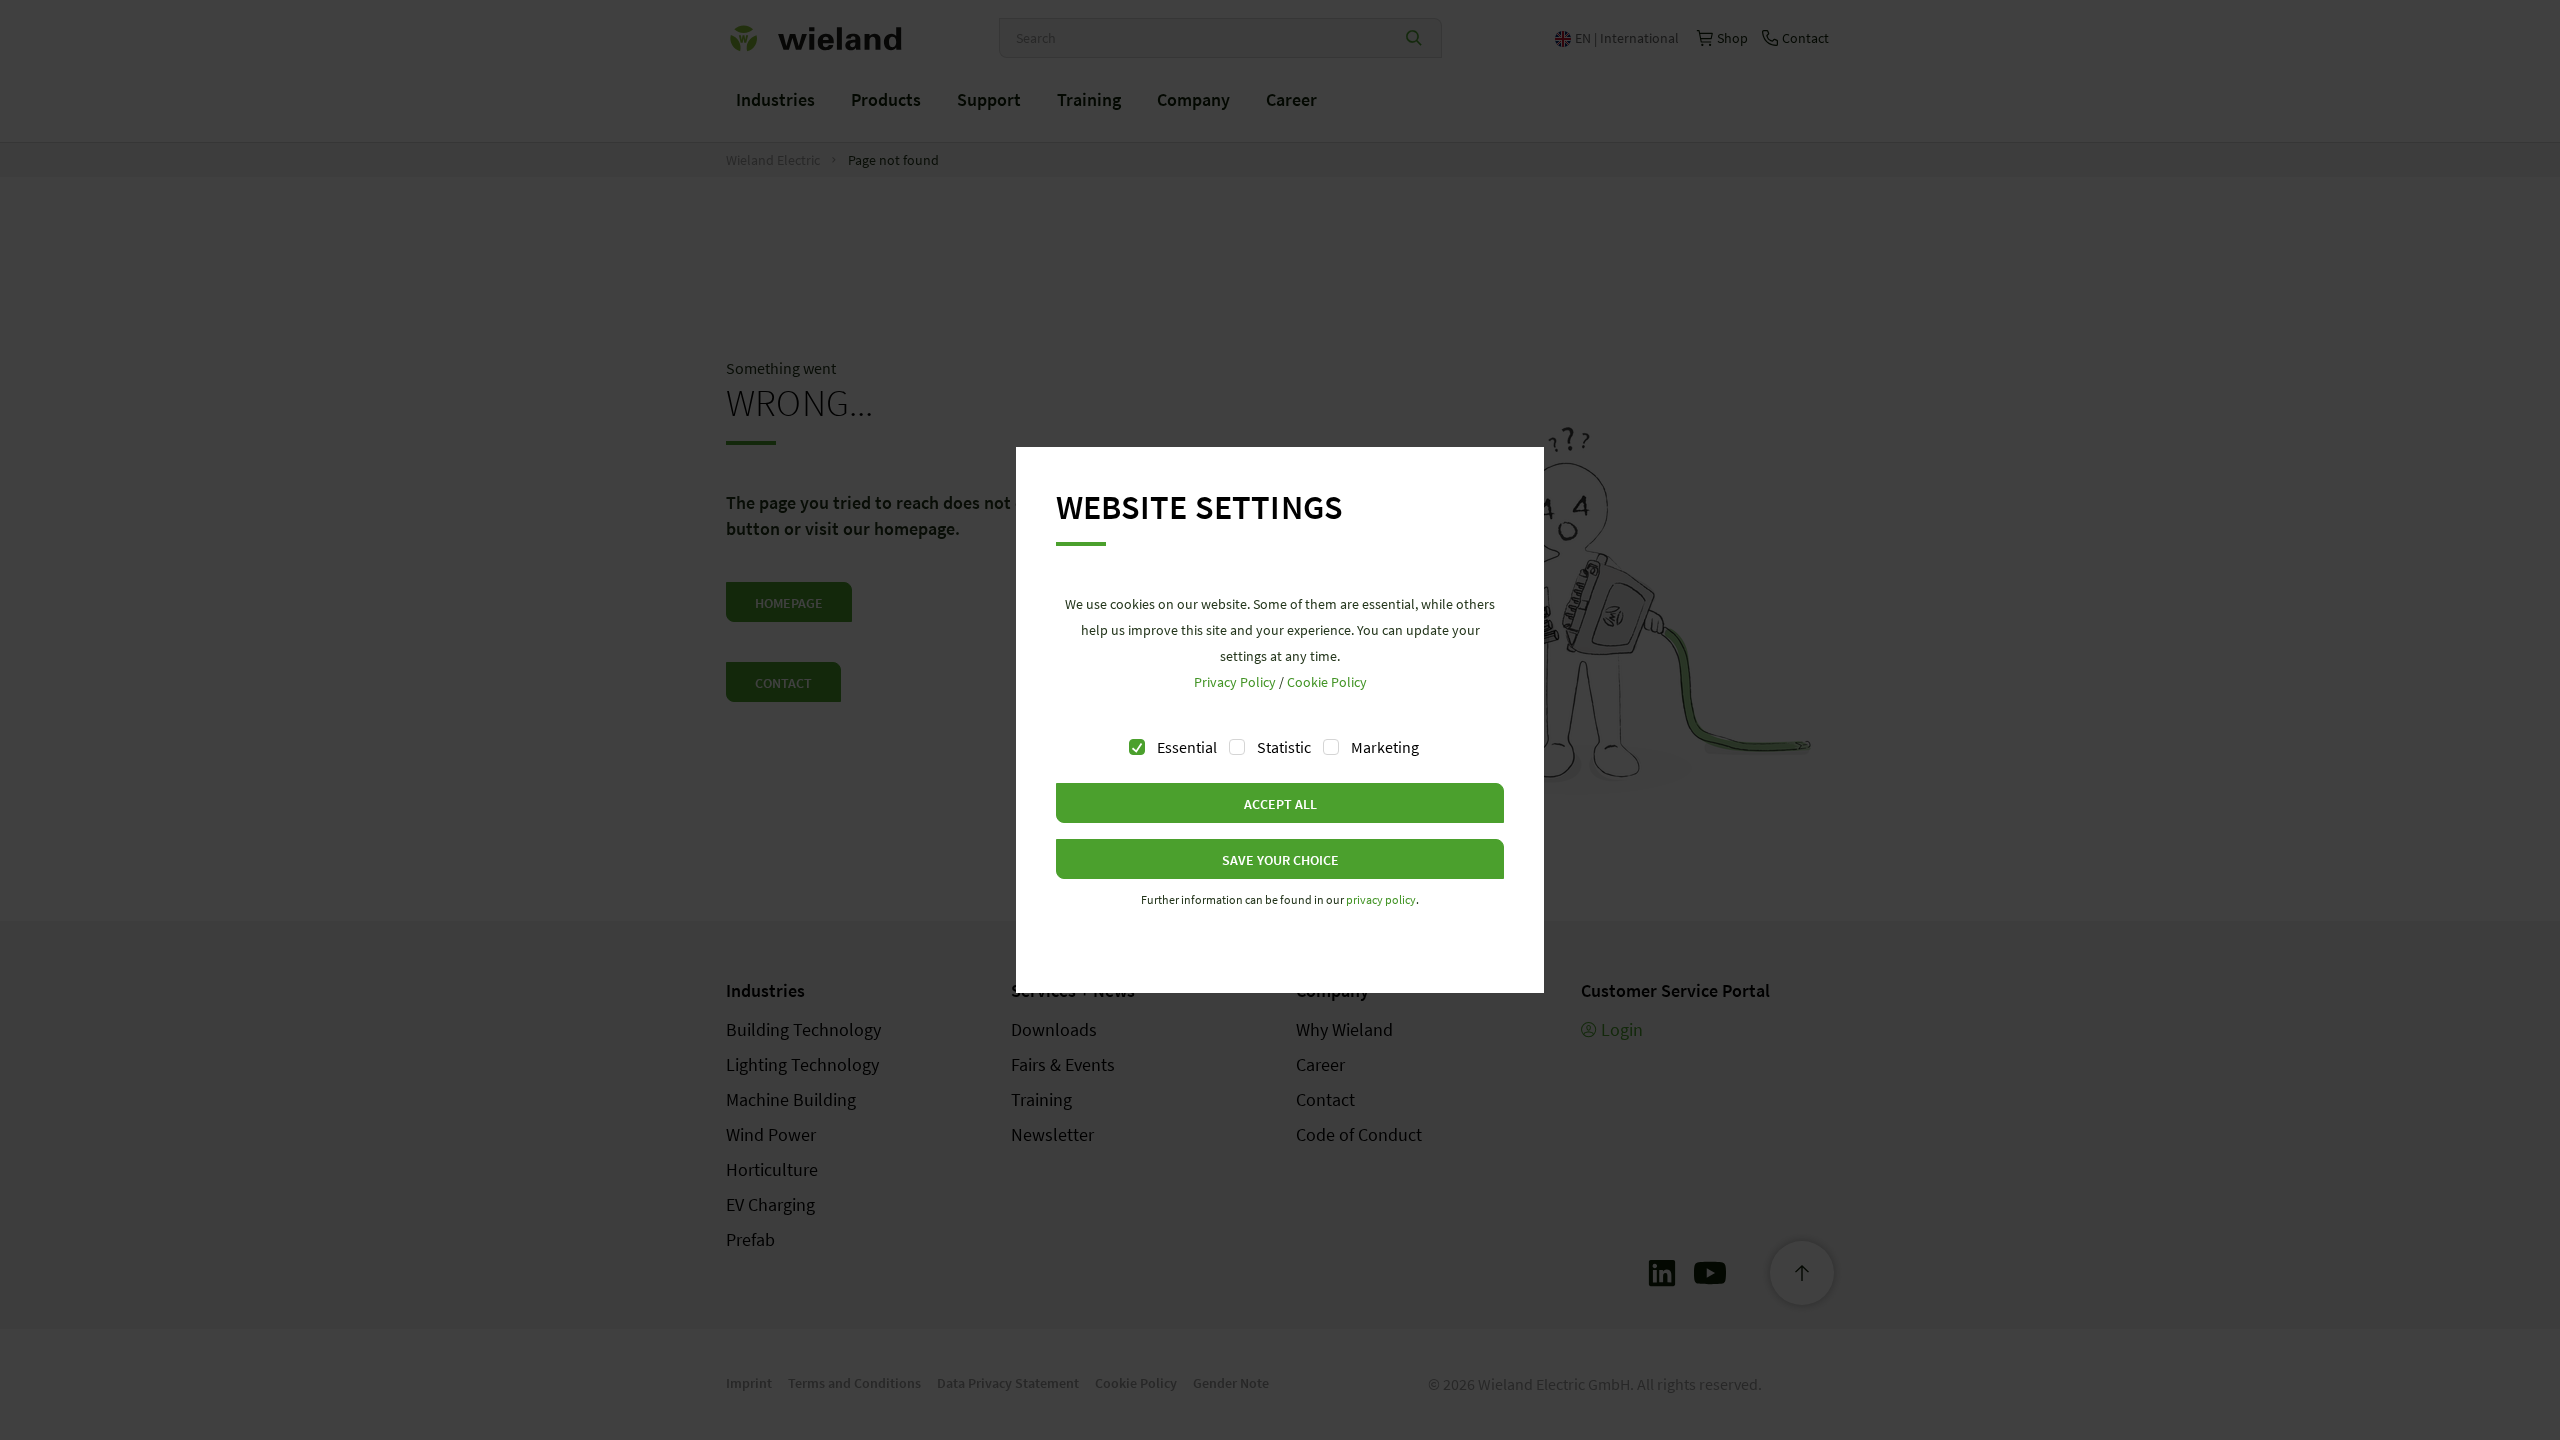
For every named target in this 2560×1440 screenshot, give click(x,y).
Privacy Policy (1235, 682)
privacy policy (1381, 899)
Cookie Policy (1327, 682)
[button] (1280, 803)
